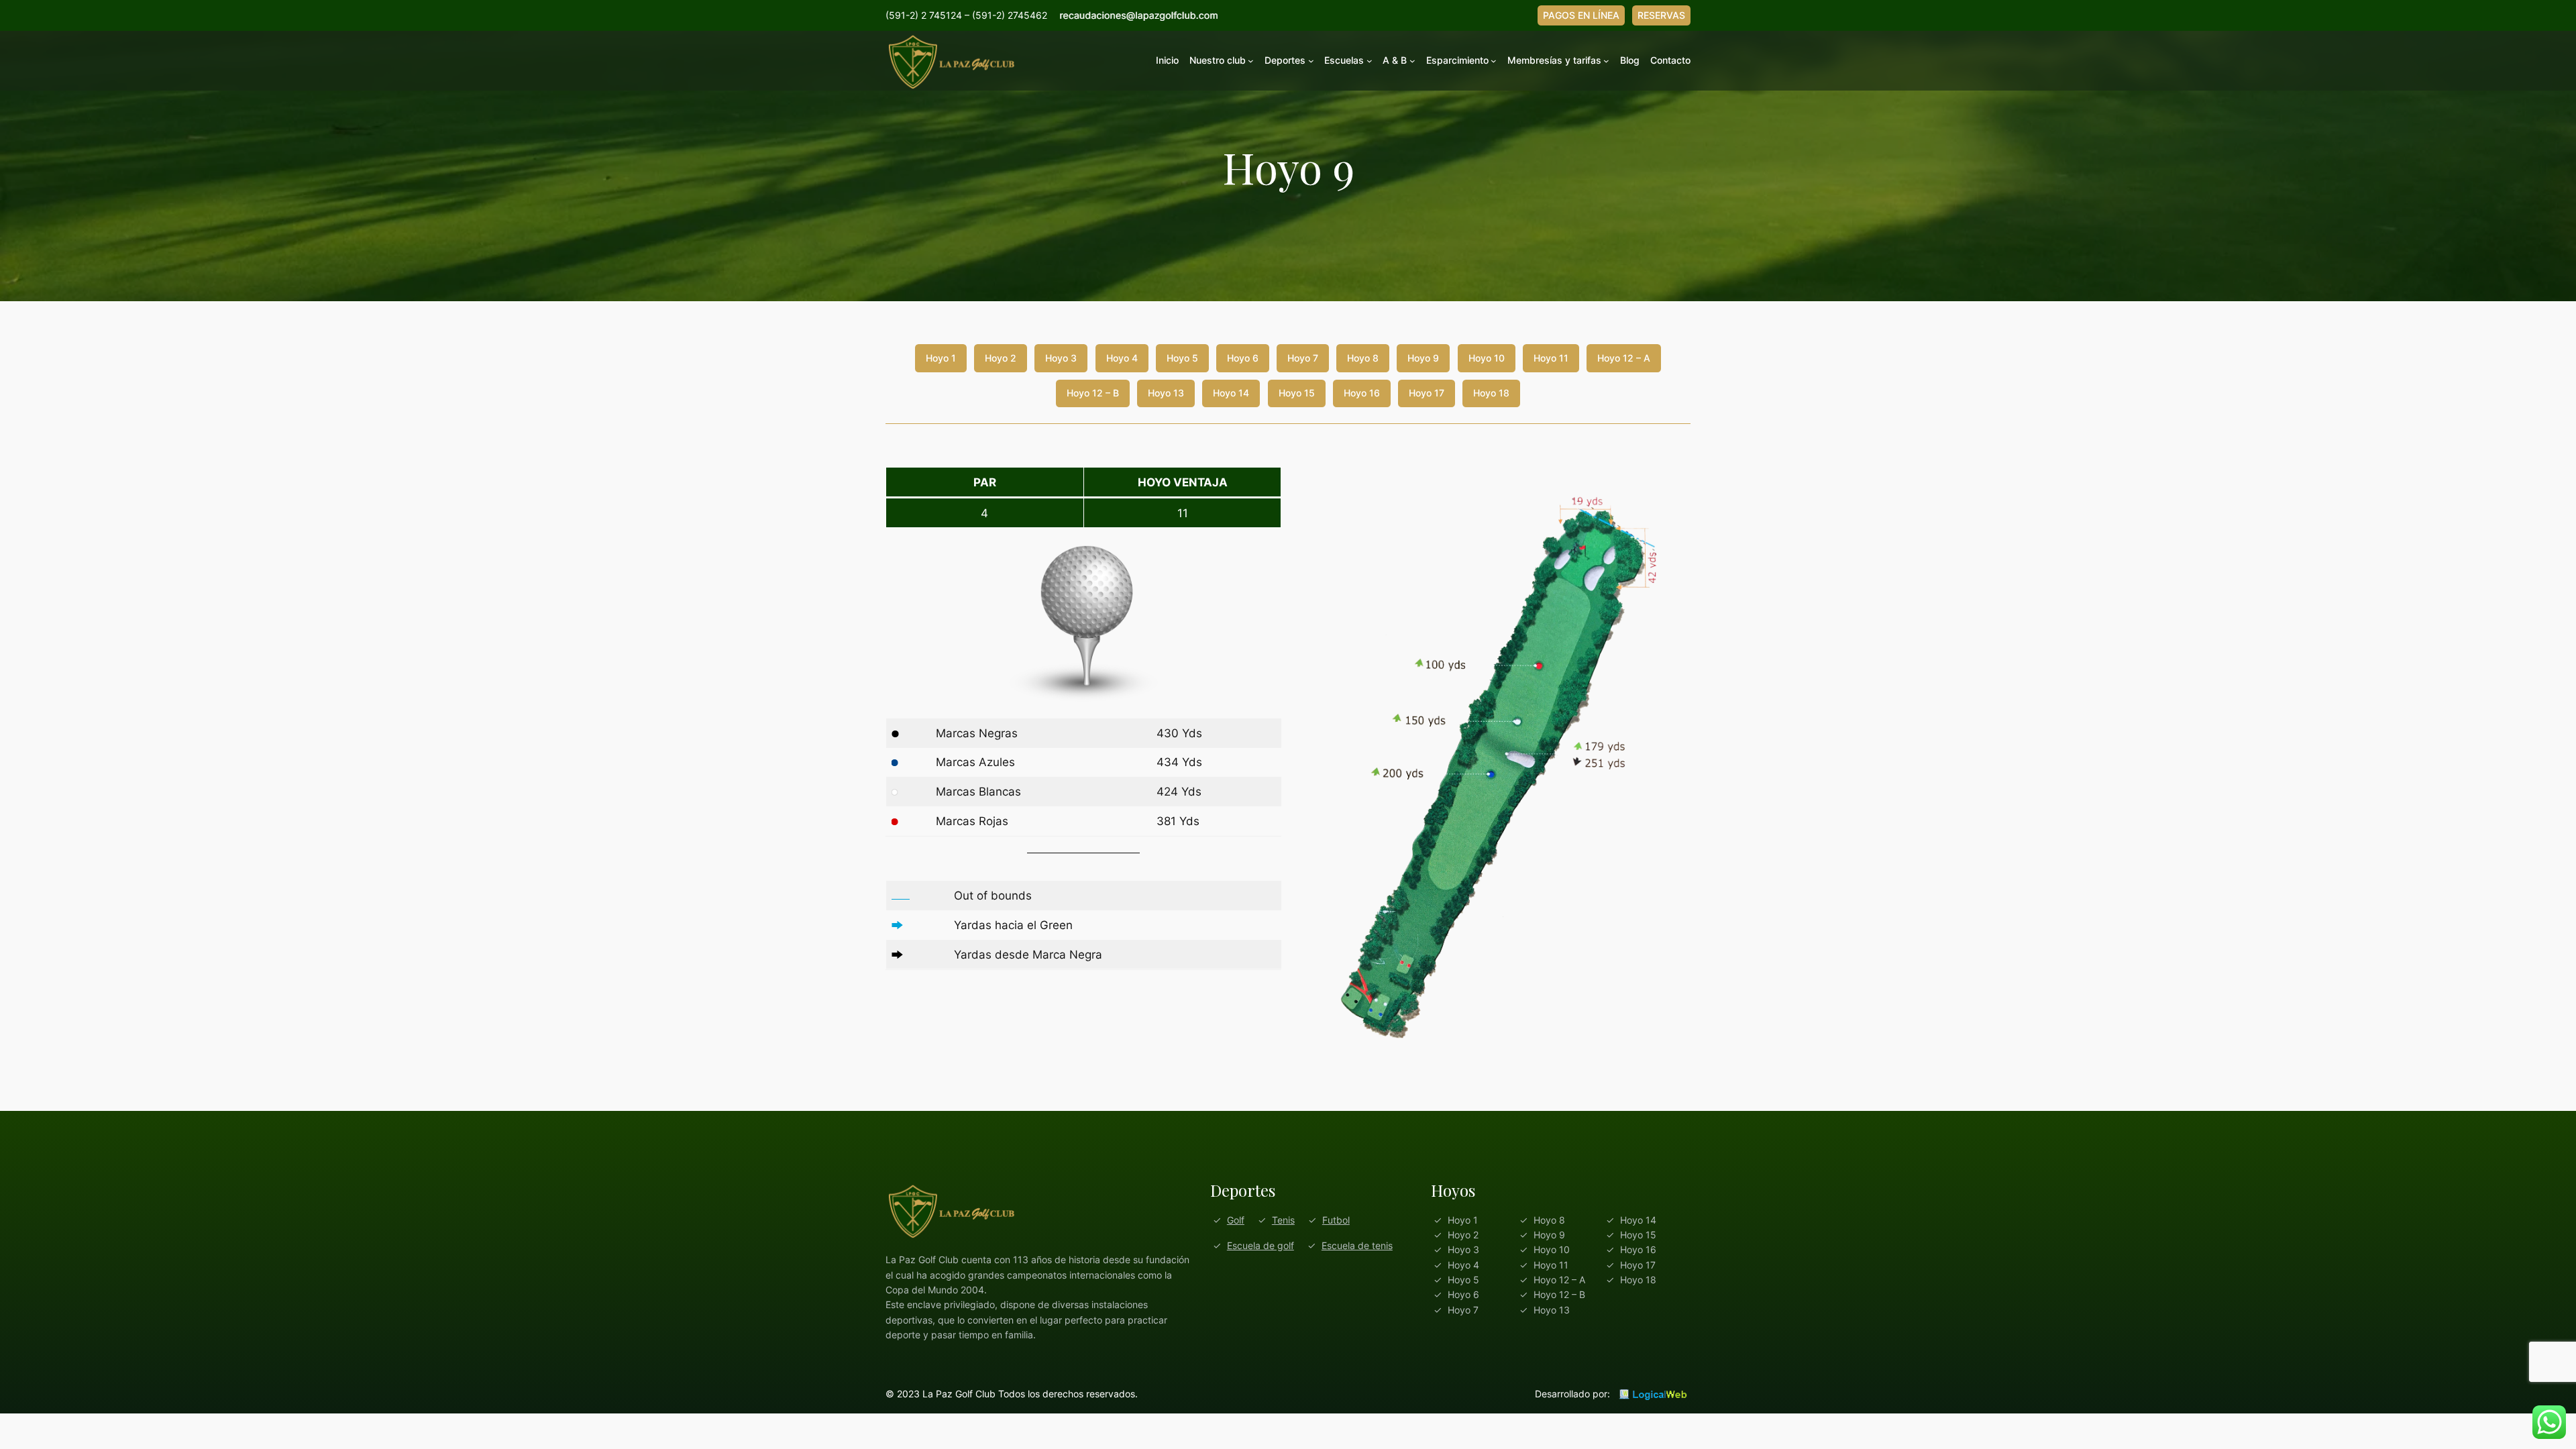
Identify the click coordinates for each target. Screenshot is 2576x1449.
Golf (1236, 1220)
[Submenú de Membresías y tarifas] (1606, 61)
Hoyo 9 (1423, 358)
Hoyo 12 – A (1624, 358)
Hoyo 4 (1122, 358)
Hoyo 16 (1362, 393)
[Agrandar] (1673, 484)
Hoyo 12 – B (1093, 393)
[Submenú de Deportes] (1311, 61)
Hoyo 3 (1061, 358)
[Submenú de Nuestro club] (1251, 61)
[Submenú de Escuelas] (1370, 61)
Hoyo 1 (941, 358)
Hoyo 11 (1551, 358)
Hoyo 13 (1166, 393)
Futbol (1336, 1220)
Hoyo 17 (1427, 393)
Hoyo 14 (1231, 393)
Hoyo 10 (1487, 358)
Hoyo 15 (1297, 393)
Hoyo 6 (1243, 358)
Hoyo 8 (1363, 358)
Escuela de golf (1260, 1245)
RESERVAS (1661, 15)
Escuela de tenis (1357, 1245)
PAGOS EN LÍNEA (1581, 15)
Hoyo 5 (1182, 358)
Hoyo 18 (1491, 393)
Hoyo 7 (1303, 358)
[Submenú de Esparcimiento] (1494, 61)
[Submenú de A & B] (1412, 61)
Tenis (1283, 1220)
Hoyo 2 (1001, 358)
